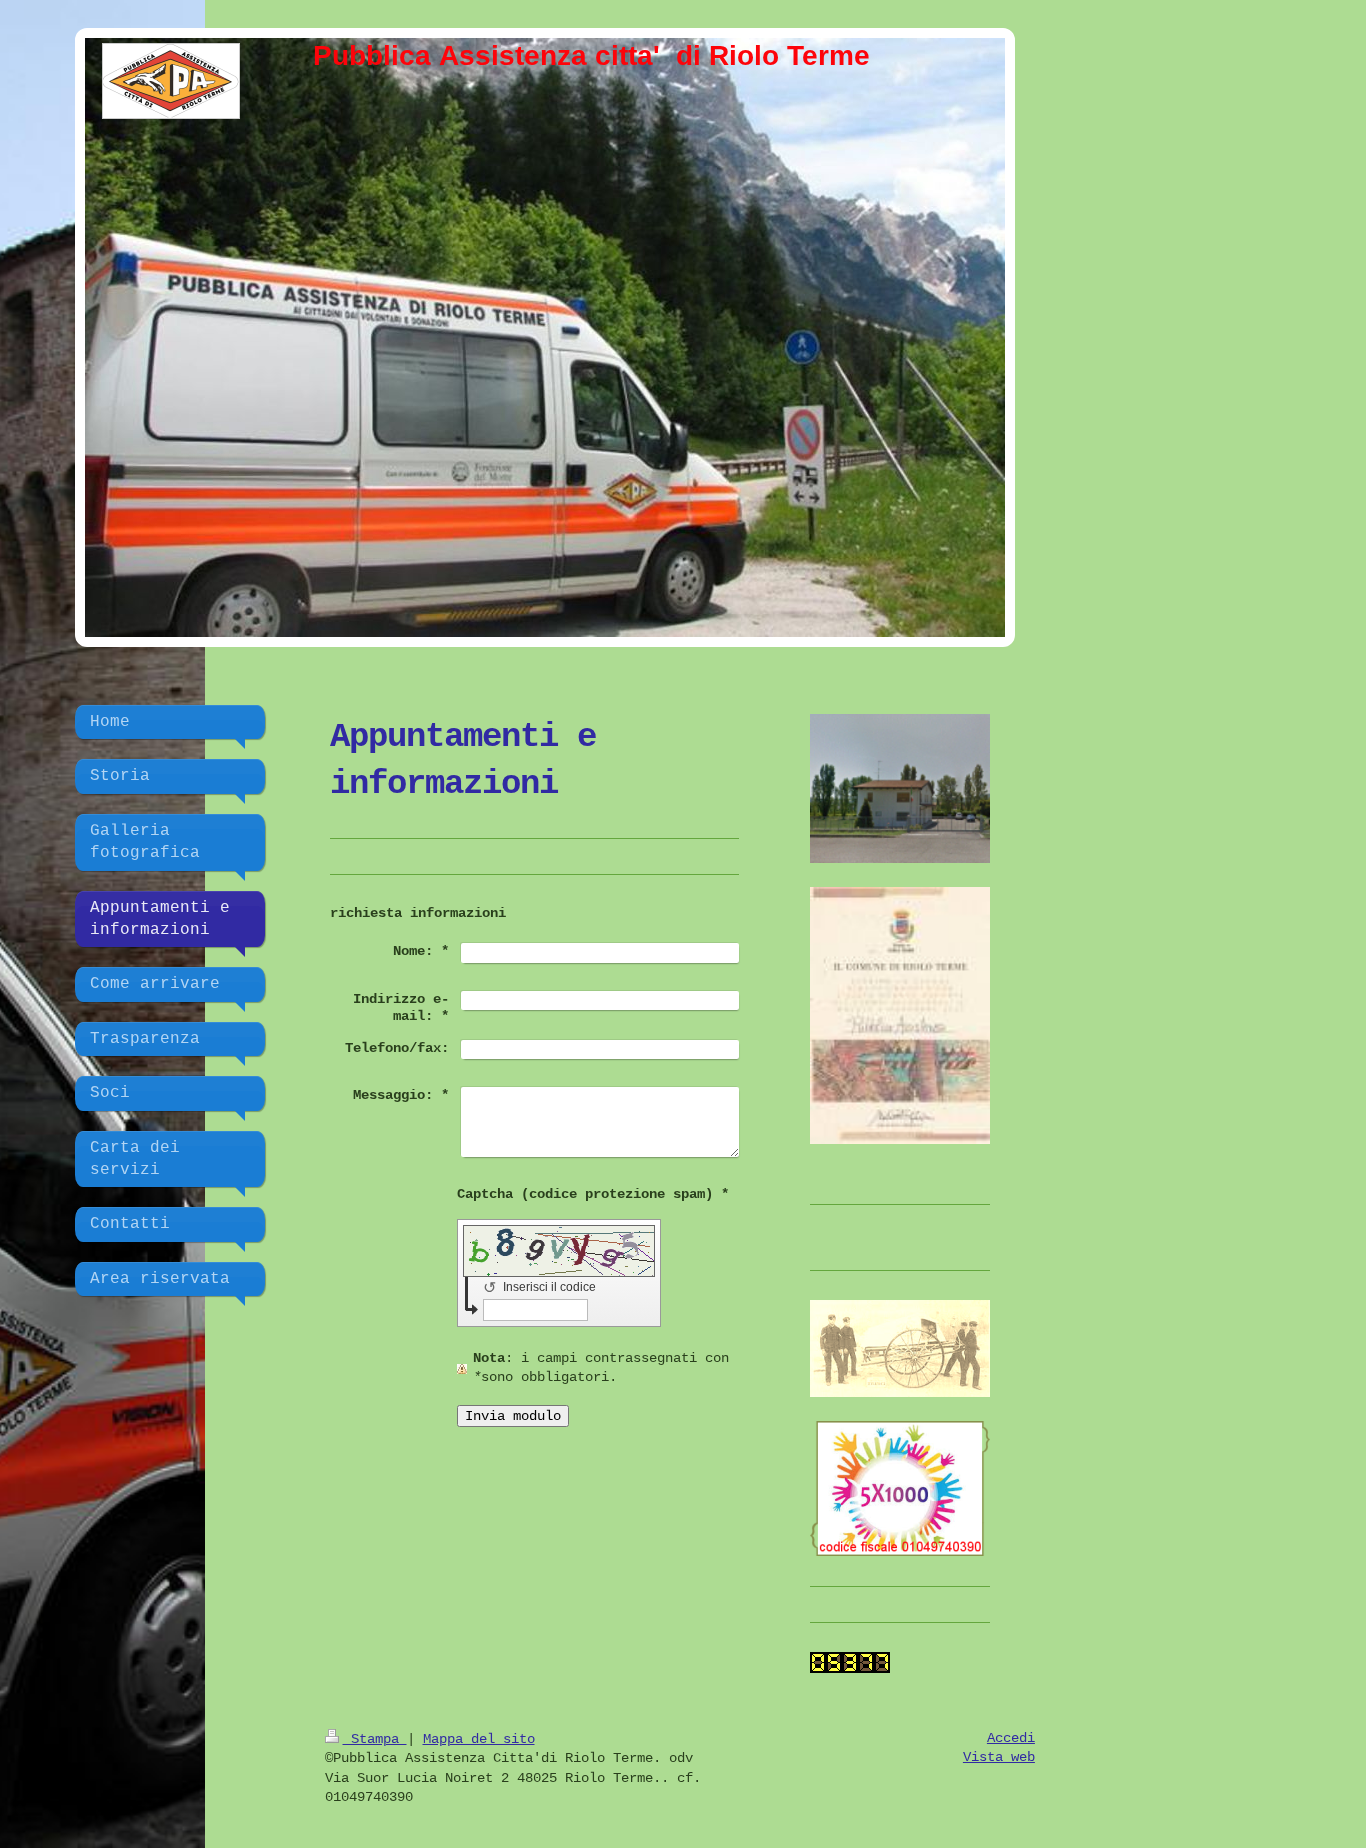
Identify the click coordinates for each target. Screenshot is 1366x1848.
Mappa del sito (479, 1739)
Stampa (375, 1739)
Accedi (1011, 1738)
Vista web (999, 1757)
